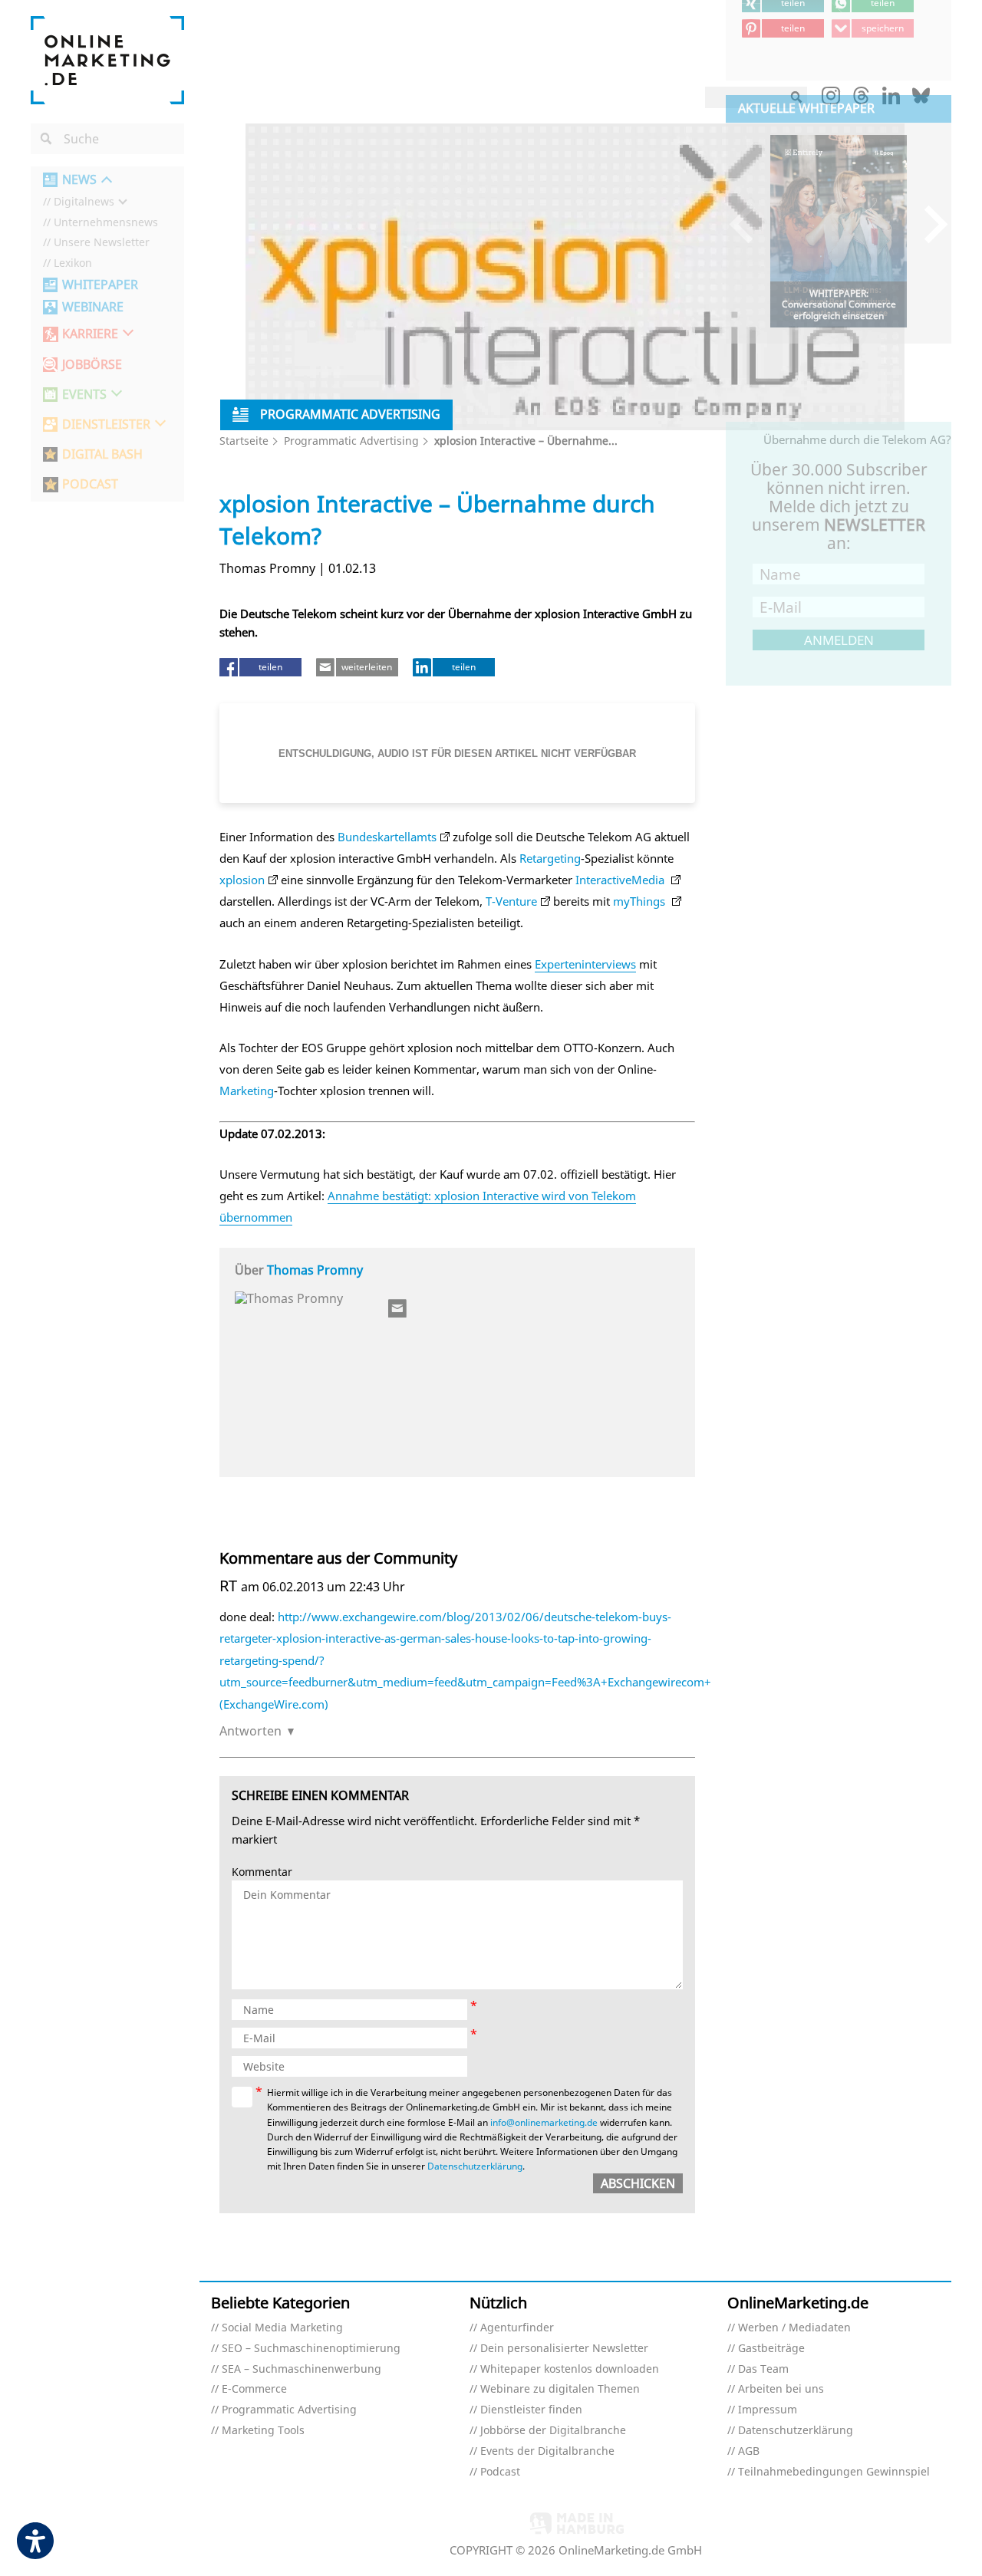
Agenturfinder (517, 2328)
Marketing (247, 1091)
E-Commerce (254, 2389)
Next (929, 224)
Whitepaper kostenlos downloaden (570, 2369)
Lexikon (73, 263)
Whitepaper (100, 285)
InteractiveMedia (621, 880)
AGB (749, 2451)
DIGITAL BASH (102, 454)
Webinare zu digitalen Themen (560, 2389)
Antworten (250, 1731)
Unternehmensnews (106, 223)
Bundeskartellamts (387, 837)
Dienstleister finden (531, 2410)
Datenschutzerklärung (475, 2166)
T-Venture (511, 901)
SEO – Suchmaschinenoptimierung (311, 2349)
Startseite (244, 441)
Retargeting (550, 858)
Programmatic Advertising (351, 441)
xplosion (242, 880)
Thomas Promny (315, 1270)
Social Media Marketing (282, 2328)
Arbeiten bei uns (781, 2389)
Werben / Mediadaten (794, 2328)
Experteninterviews (585, 964)
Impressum (768, 2410)
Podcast (500, 2472)
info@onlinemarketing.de (544, 2122)
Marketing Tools (263, 2431)
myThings (641, 901)
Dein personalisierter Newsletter (564, 2349)
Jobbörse (92, 365)
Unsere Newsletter (102, 243)
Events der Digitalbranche (547, 2451)
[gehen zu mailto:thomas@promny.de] (398, 1308)
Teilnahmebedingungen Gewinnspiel (834, 2472)
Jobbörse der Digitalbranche (553, 2431)
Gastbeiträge (771, 2349)
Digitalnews (84, 202)
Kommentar (262, 1872)
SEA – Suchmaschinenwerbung (302, 2369)
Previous (748, 224)
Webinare (93, 307)
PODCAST (90, 484)
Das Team (763, 2369)
